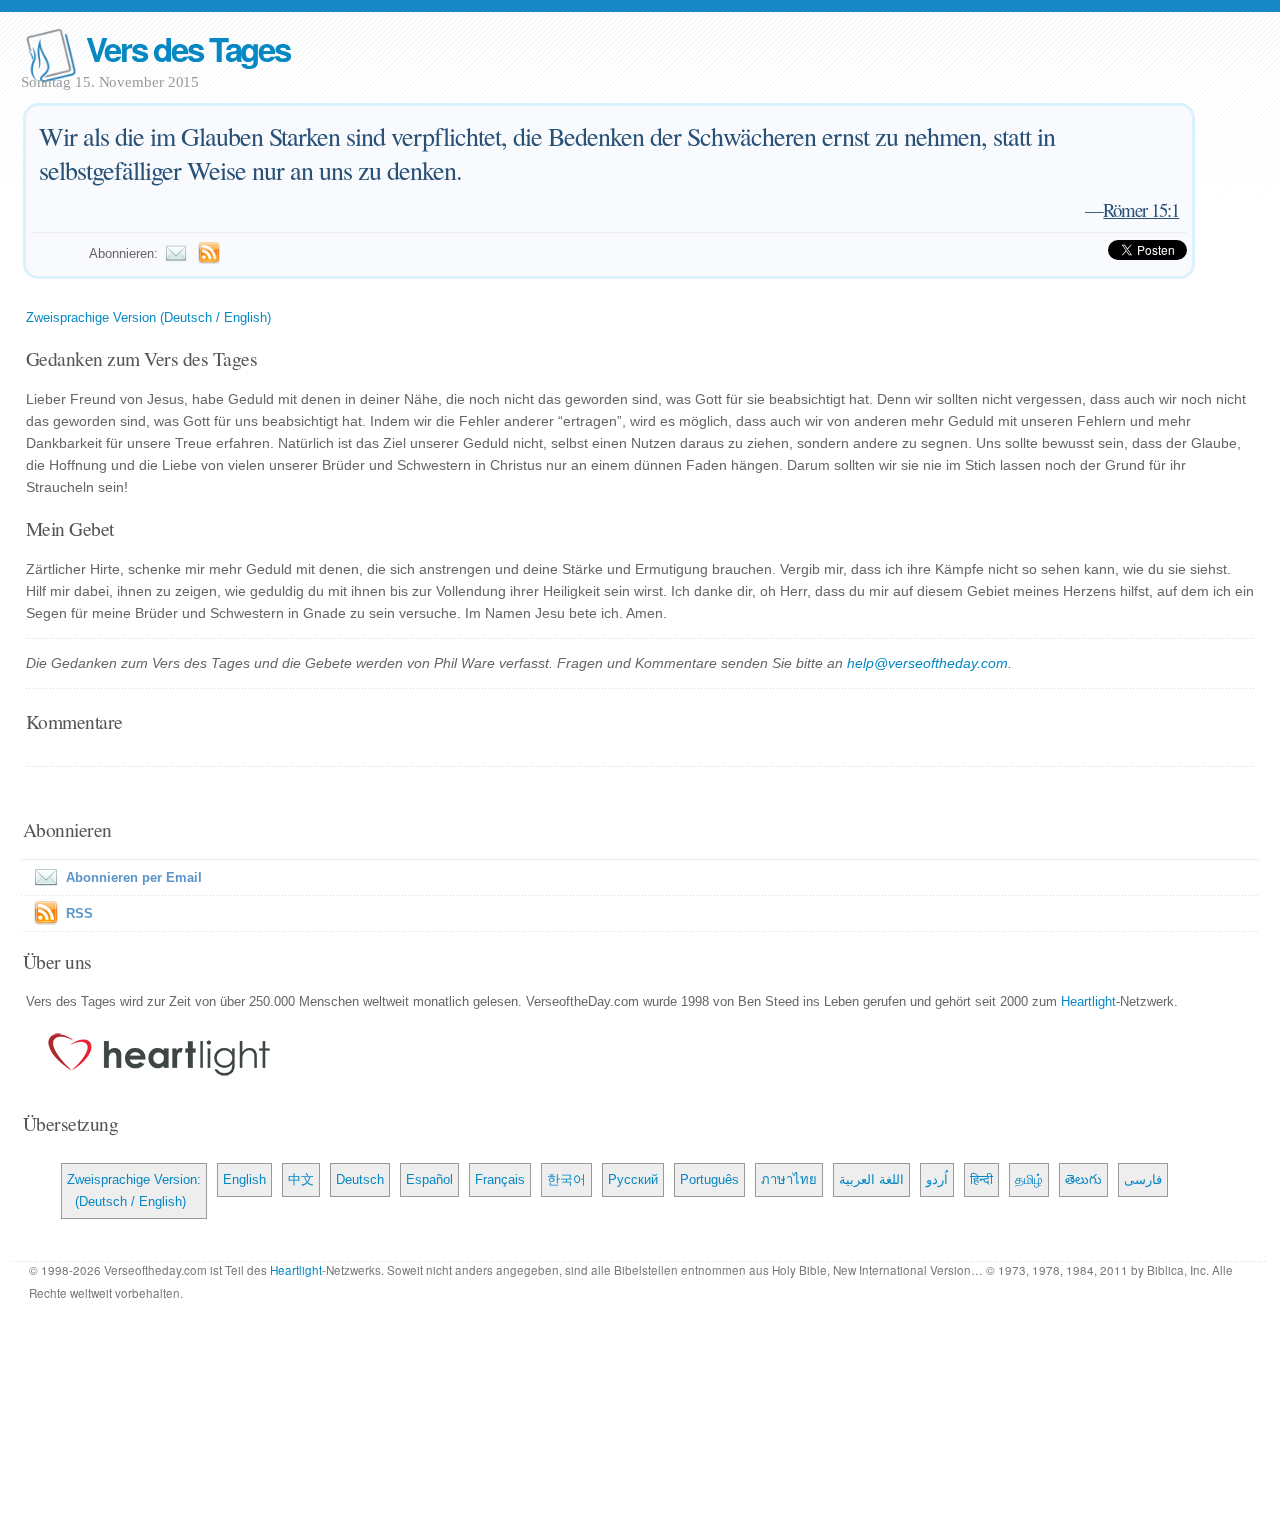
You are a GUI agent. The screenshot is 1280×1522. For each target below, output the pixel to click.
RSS (79, 913)
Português (709, 1179)
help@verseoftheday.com (927, 663)
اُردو (937, 1179)
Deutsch (360, 1179)
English (244, 1179)
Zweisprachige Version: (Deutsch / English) (134, 1190)
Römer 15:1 (1141, 209)
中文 (301, 1179)
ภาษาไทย (789, 1179)
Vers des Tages (188, 48)
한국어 (566, 1179)
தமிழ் (1029, 1179)
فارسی (1143, 1179)
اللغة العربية (871, 1179)
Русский (633, 1179)
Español (429, 1179)
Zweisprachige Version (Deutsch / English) (148, 317)
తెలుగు (1083, 1179)
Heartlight (1088, 1001)
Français (500, 1179)
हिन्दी (981, 1179)
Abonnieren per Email (134, 877)
